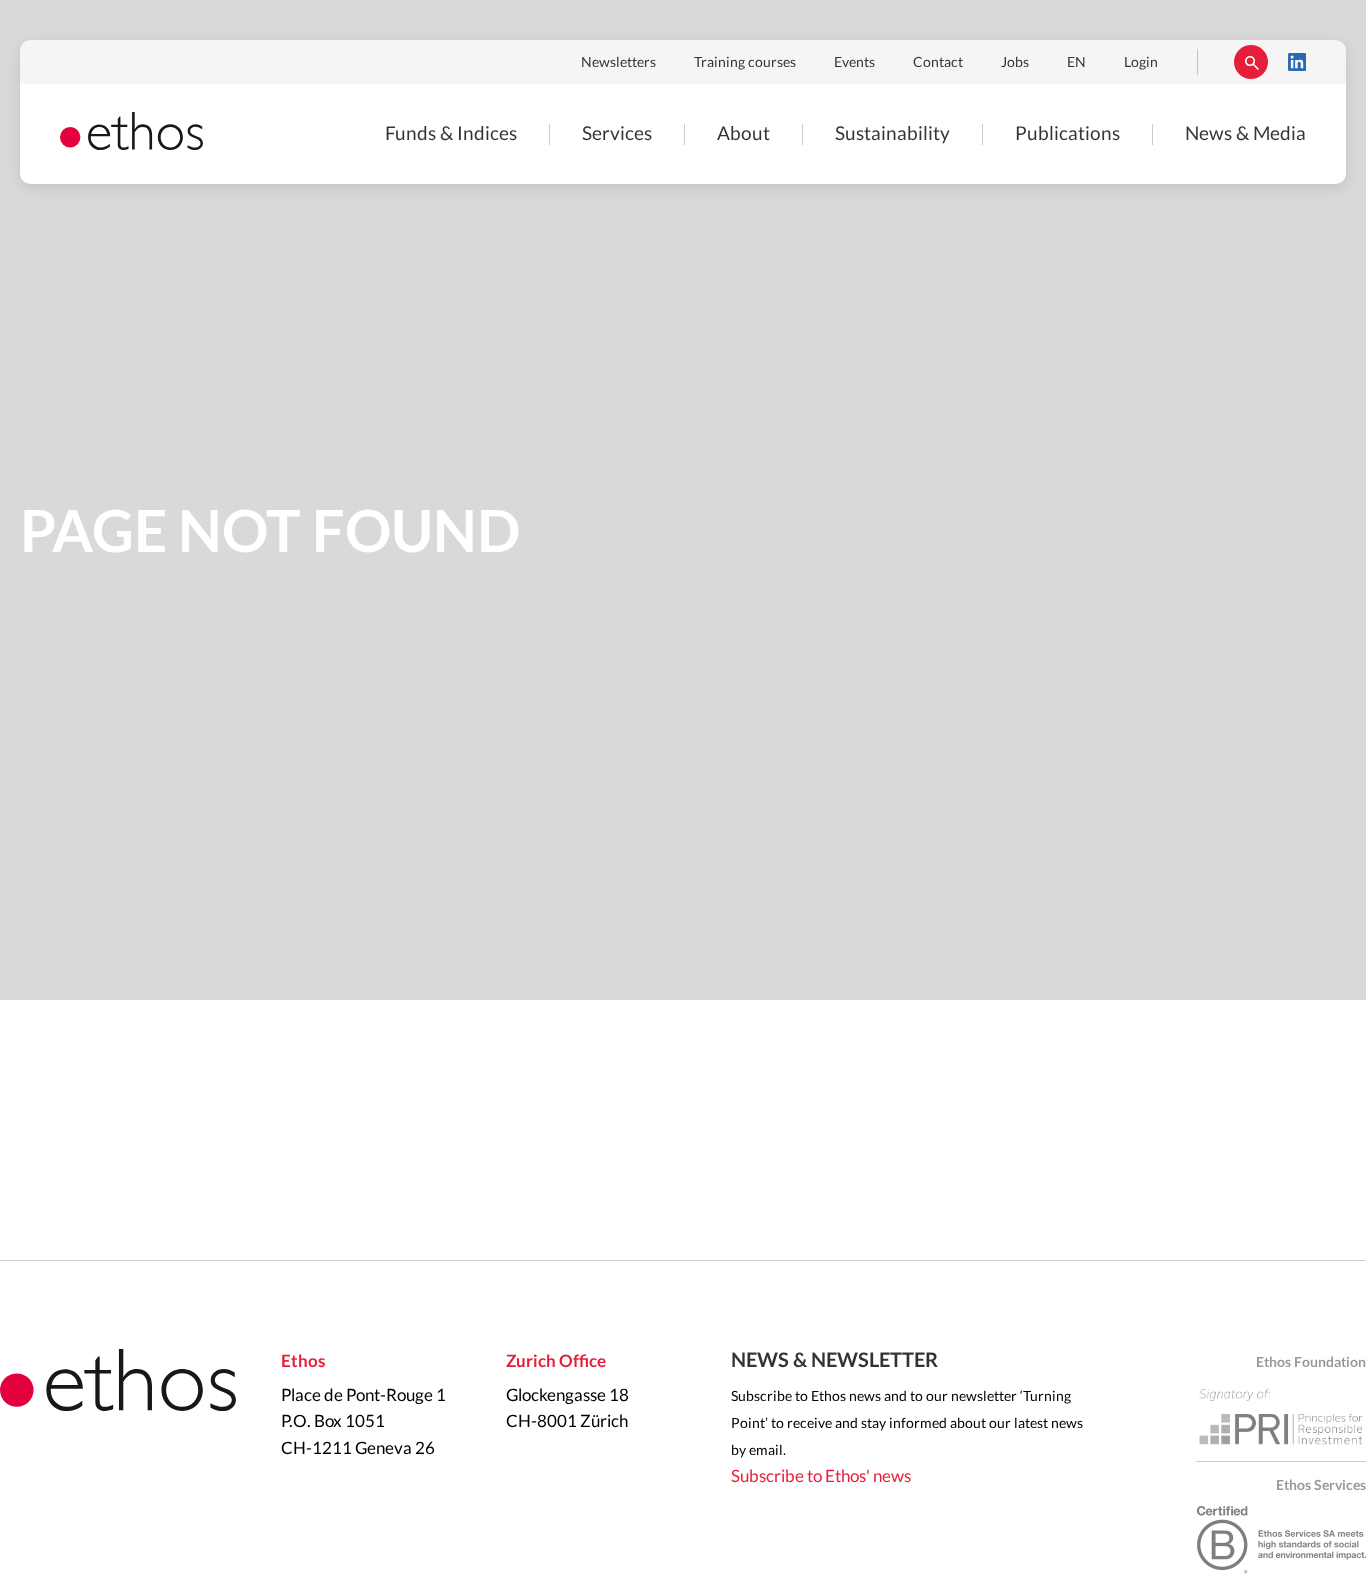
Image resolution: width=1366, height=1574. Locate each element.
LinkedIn (1297, 62)
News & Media (1245, 134)
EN (1076, 63)
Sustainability (892, 134)
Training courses (745, 63)
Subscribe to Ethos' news (821, 1476)
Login (1141, 63)
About (743, 134)
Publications (1067, 134)
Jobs (1015, 63)
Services (617, 134)
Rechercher (1251, 62)
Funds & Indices (451, 134)
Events (854, 63)
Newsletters (618, 63)
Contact (938, 63)
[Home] (131, 144)
